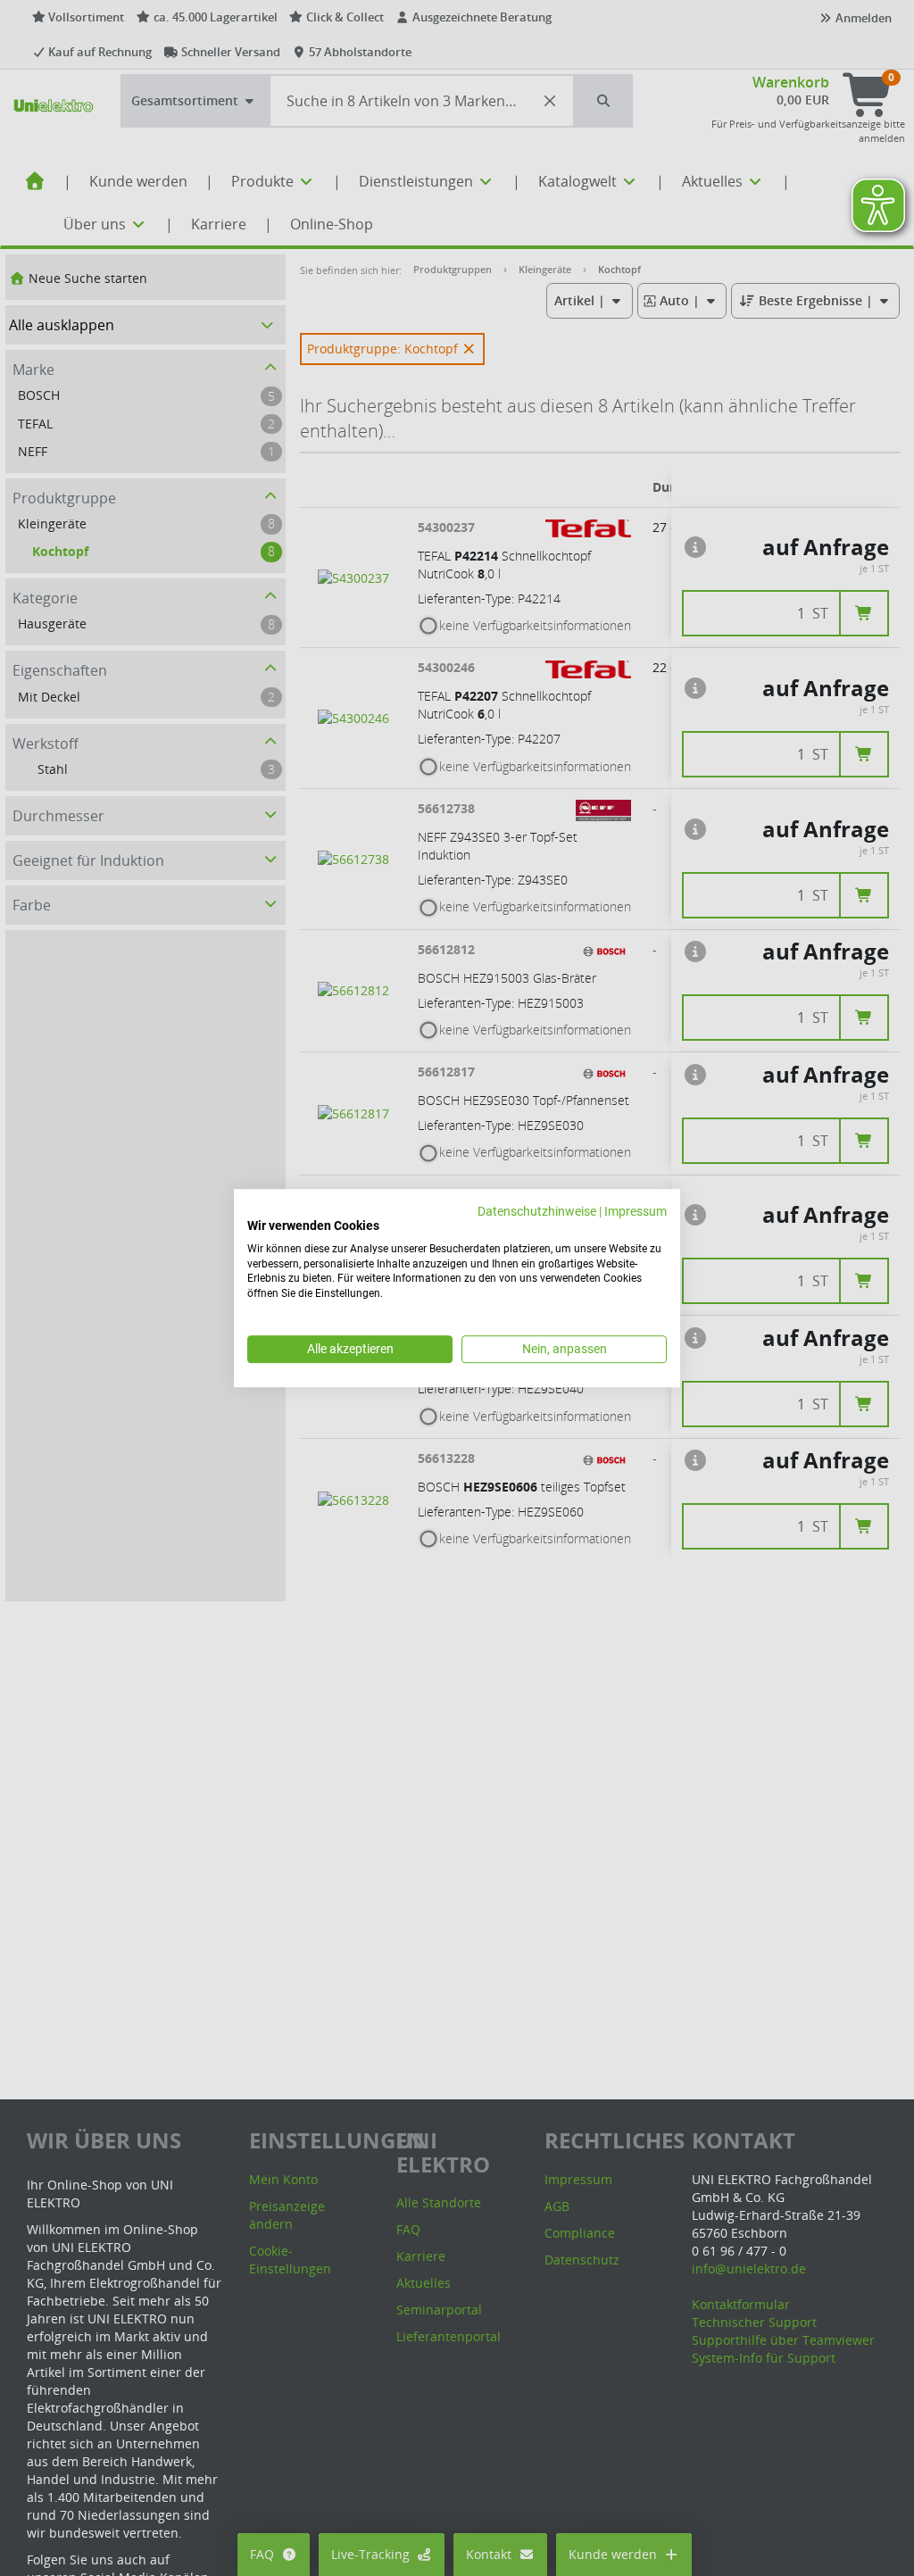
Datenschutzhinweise (537, 1211)
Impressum (636, 1211)
